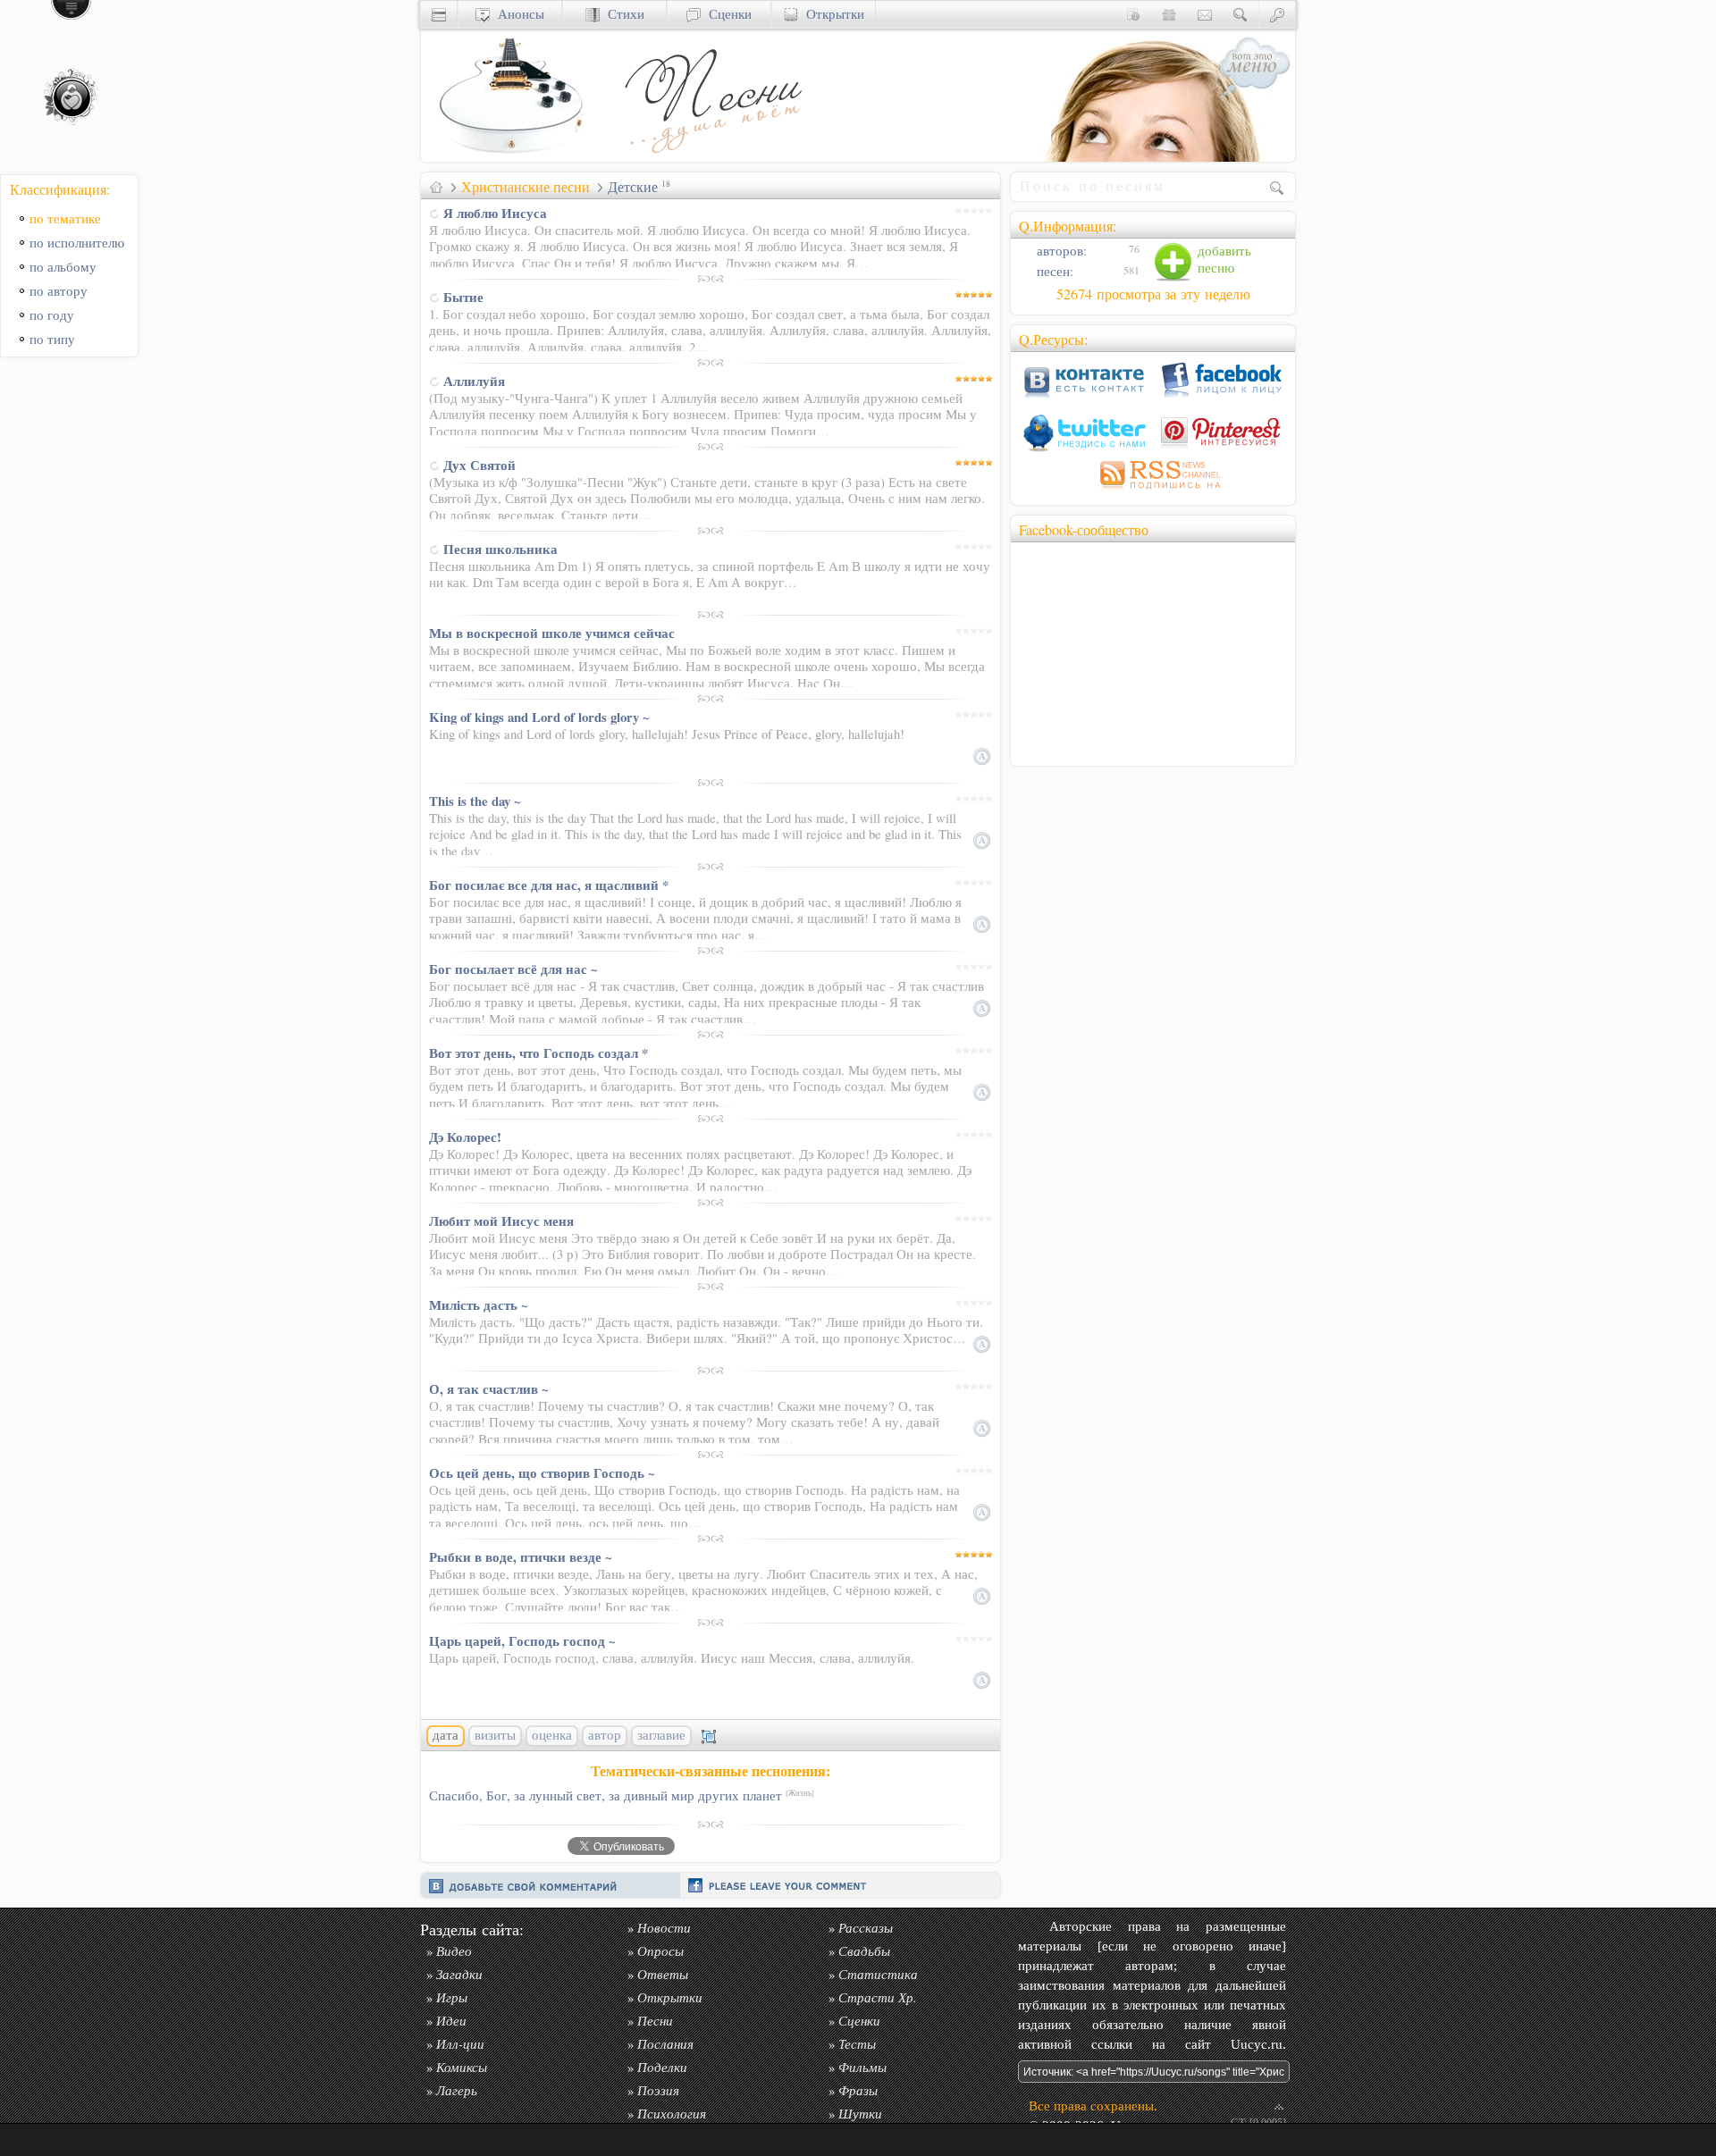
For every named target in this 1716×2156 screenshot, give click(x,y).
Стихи (622, 14)
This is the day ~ (475, 801)
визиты (495, 1735)
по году (52, 315)
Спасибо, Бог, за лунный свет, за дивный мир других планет (622, 1795)
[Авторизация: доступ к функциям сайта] (1277, 14)
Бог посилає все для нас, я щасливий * (549, 885)
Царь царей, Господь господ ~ (522, 1640)
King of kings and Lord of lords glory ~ (539, 717)
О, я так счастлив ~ (489, 1388)
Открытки (831, 14)
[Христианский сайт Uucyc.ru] (510, 157)
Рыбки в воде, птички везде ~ (521, 1556)
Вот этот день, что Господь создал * (538, 1053)
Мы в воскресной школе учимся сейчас (552, 633)
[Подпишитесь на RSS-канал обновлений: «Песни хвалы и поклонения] (1153, 492)
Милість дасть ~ (479, 1305)
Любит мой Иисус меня (501, 1221)
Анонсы (517, 14)
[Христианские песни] (711, 157)
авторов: (1060, 251)
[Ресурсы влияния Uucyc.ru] (436, 187)
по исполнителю (77, 243)
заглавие (661, 1735)
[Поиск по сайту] (1241, 14)
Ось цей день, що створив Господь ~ (542, 1472)
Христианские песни (526, 187)
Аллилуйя (474, 381)
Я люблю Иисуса (495, 213)
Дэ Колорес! (465, 1137)
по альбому (63, 267)
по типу (52, 339)
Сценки (726, 14)
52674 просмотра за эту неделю (1153, 294)
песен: (1053, 271)
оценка (552, 1735)
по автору (59, 291)
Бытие (463, 297)
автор (605, 1735)
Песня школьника (500, 549)
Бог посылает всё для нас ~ (513, 969)
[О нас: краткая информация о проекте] (1133, 14)
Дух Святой (479, 465)
